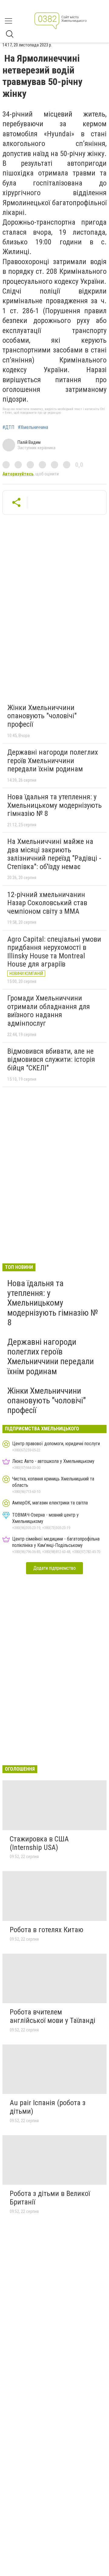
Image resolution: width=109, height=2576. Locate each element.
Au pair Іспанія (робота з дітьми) (48, 2107)
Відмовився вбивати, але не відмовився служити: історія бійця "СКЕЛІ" (51, 1060)
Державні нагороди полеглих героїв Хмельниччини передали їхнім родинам (53, 761)
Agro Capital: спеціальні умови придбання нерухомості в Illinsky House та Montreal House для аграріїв (54, 952)
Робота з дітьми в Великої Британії (50, 2198)
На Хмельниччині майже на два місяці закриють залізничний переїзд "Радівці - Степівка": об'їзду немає (54, 854)
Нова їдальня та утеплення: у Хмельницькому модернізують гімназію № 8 (54, 805)
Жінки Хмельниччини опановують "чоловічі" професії (42, 716)
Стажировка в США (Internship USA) (39, 1843)
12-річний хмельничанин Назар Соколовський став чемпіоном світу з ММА (47, 903)
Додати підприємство (54, 1568)
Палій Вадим (29, 442)
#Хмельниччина (33, 427)
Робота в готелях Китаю (46, 1930)
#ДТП (8, 427)
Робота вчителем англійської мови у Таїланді (53, 2016)
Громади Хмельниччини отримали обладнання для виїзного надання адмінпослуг (49, 1011)
